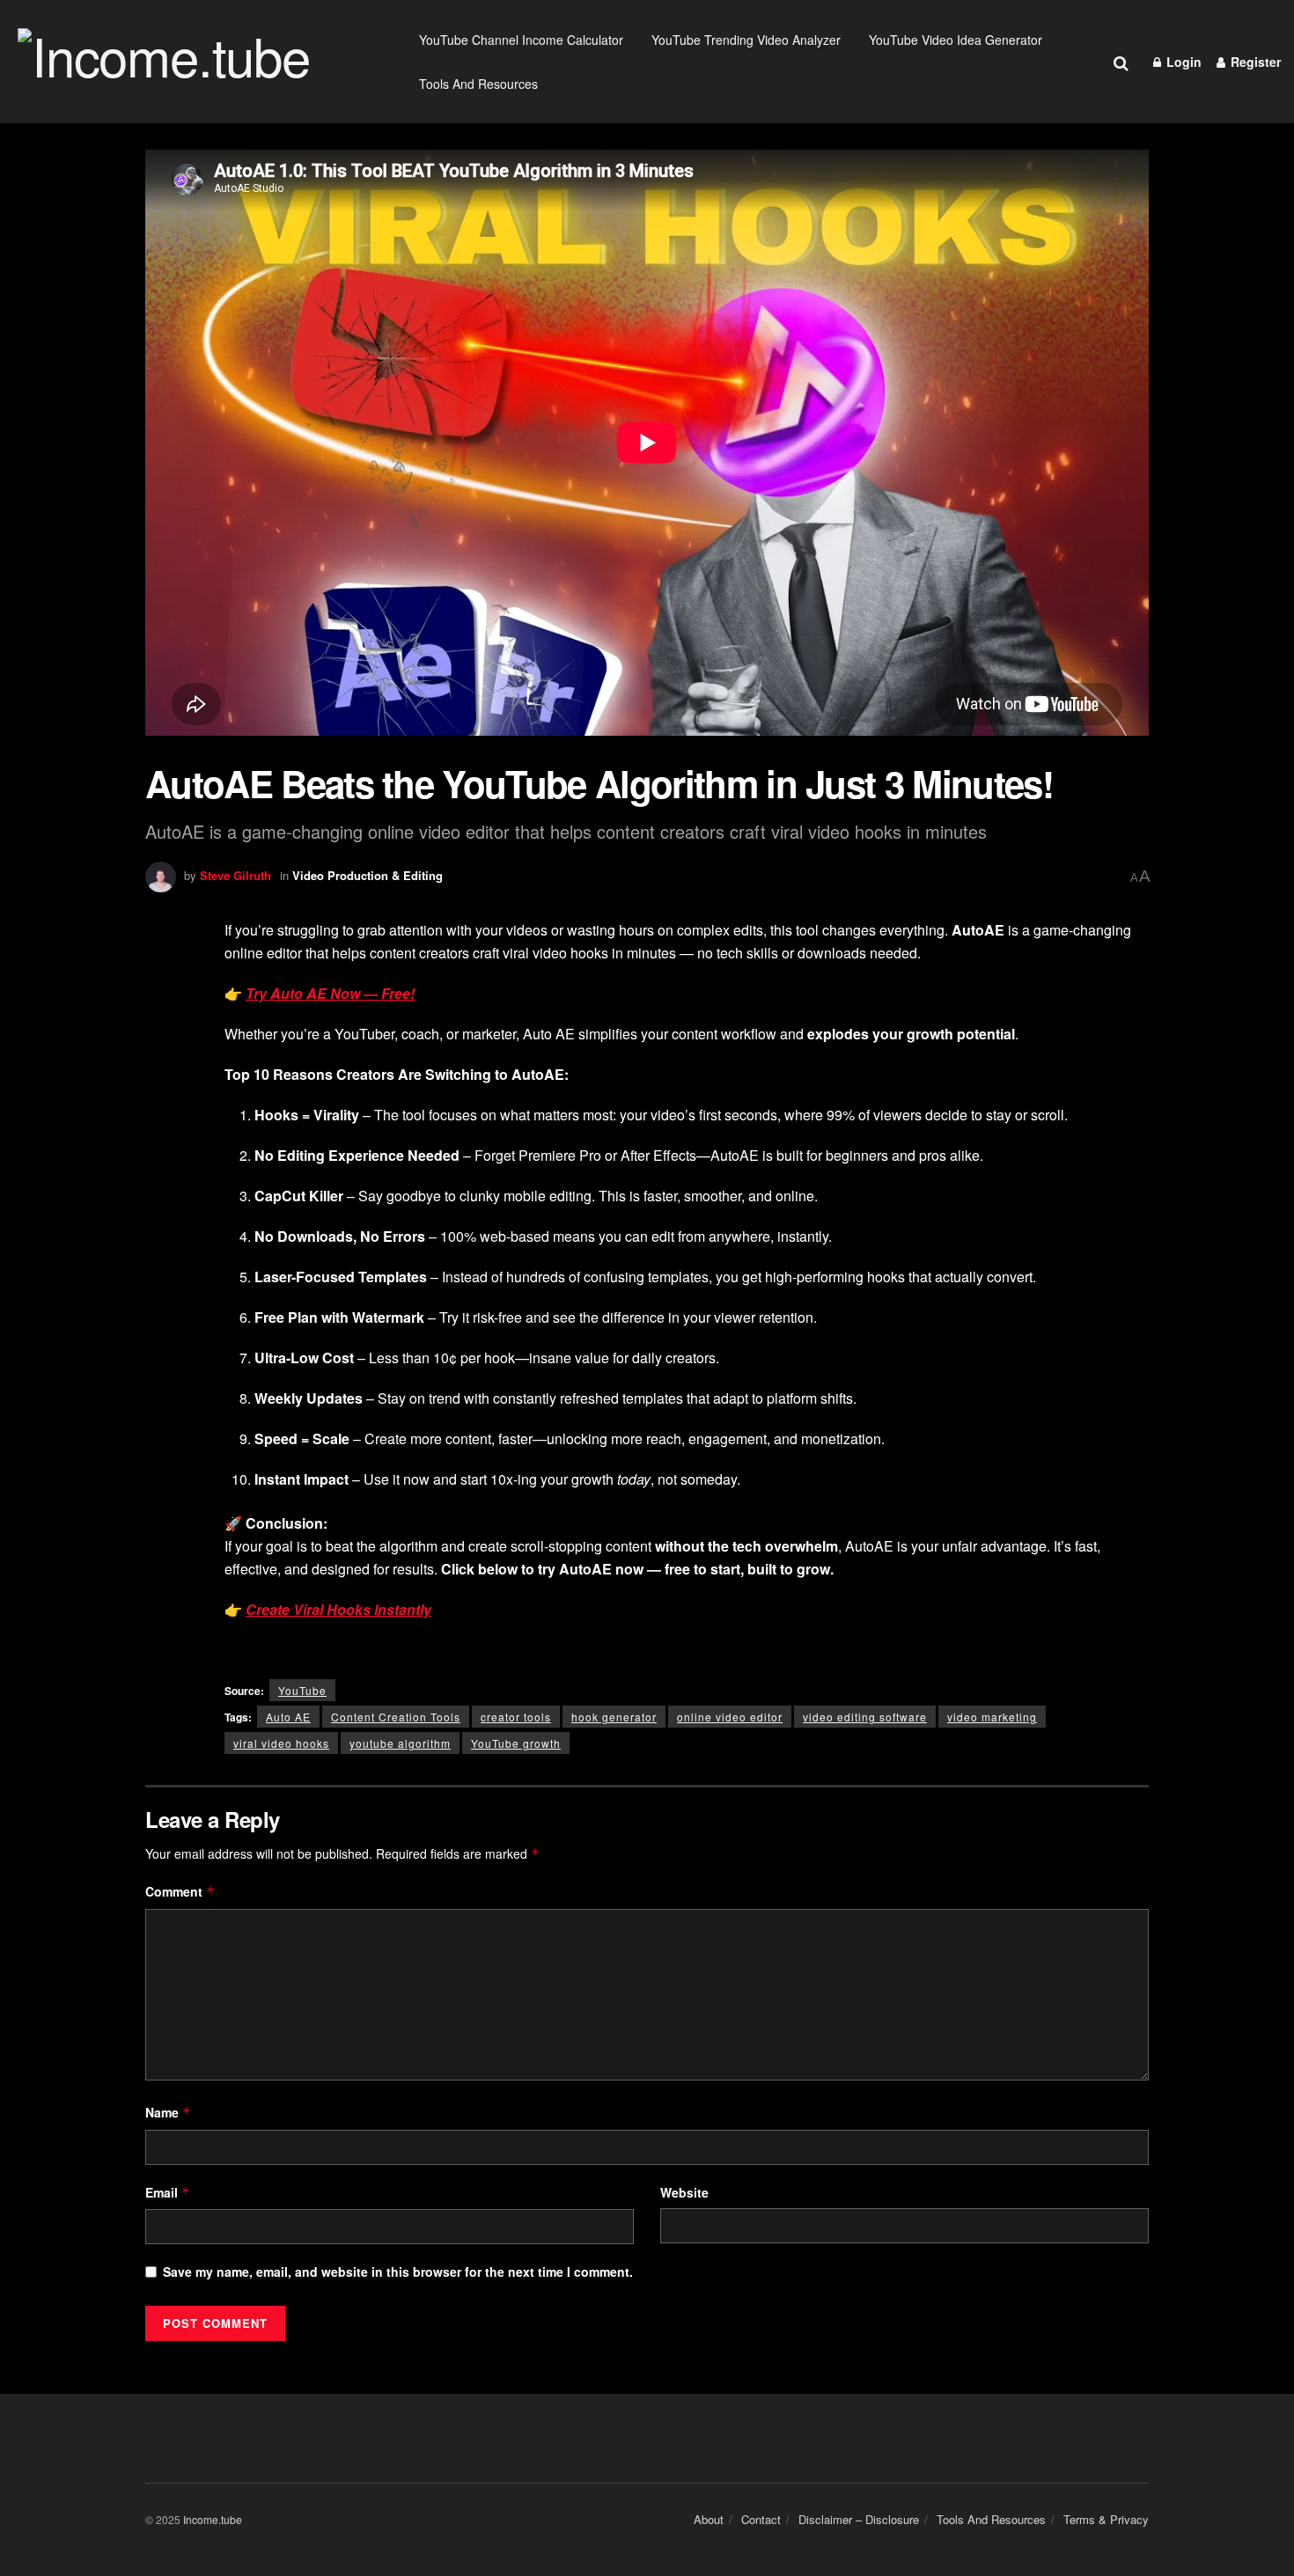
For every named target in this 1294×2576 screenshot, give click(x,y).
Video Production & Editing (368, 875)
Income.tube (213, 2519)
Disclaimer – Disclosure (859, 2519)
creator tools (516, 1717)
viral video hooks (281, 1743)
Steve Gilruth (235, 875)
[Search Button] (1121, 62)
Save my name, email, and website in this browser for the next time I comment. (398, 2271)
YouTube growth (516, 1743)
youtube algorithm (400, 1743)
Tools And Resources (478, 84)
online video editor (730, 1717)
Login (1182, 62)
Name (168, 2112)
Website (684, 2192)
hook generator (614, 1717)
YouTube (302, 1690)
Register (1254, 62)
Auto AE (288, 1717)
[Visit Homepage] (197, 62)
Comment (180, 1891)
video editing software (865, 1717)
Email (168, 2192)
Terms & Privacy (1106, 2519)
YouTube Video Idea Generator (956, 40)
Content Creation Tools (396, 1717)
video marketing (992, 1717)
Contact (761, 2519)
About (709, 2519)
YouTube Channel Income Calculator (521, 40)
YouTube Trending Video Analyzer (746, 40)
